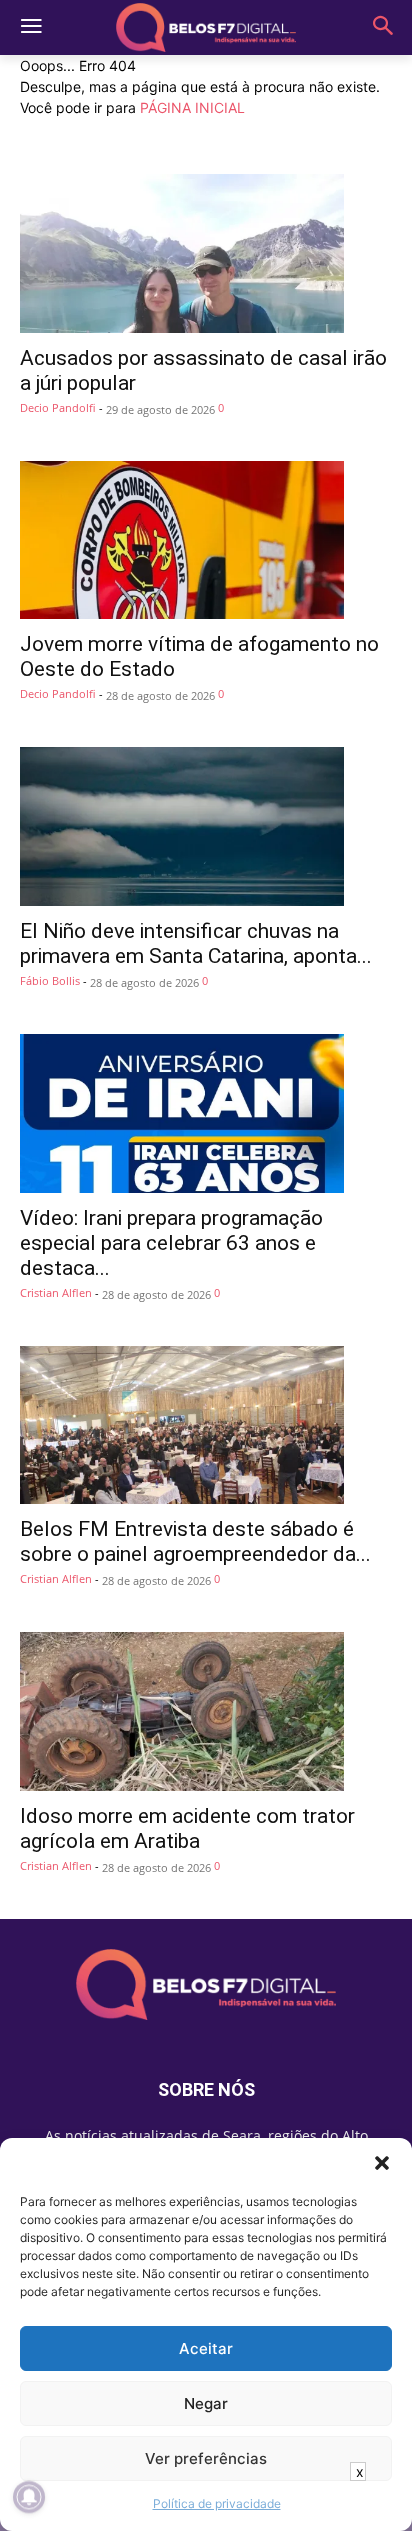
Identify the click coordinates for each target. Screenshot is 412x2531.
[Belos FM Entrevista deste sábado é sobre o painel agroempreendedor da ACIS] (206, 1425)
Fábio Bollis (50, 980)
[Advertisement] (206, 2506)
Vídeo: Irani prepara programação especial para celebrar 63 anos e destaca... (171, 1243)
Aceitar (206, 2348)
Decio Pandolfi (58, 407)
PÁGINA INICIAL (192, 107)
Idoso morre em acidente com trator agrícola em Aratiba (187, 1828)
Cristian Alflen (56, 1292)
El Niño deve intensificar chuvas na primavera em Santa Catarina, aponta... (196, 943)
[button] (382, 2163)
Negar (206, 2403)
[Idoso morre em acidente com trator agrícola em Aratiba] (206, 1711)
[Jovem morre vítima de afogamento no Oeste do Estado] (206, 540)
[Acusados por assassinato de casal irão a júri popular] (206, 253)
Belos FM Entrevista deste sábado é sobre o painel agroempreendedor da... (195, 1541)
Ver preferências (206, 2458)
